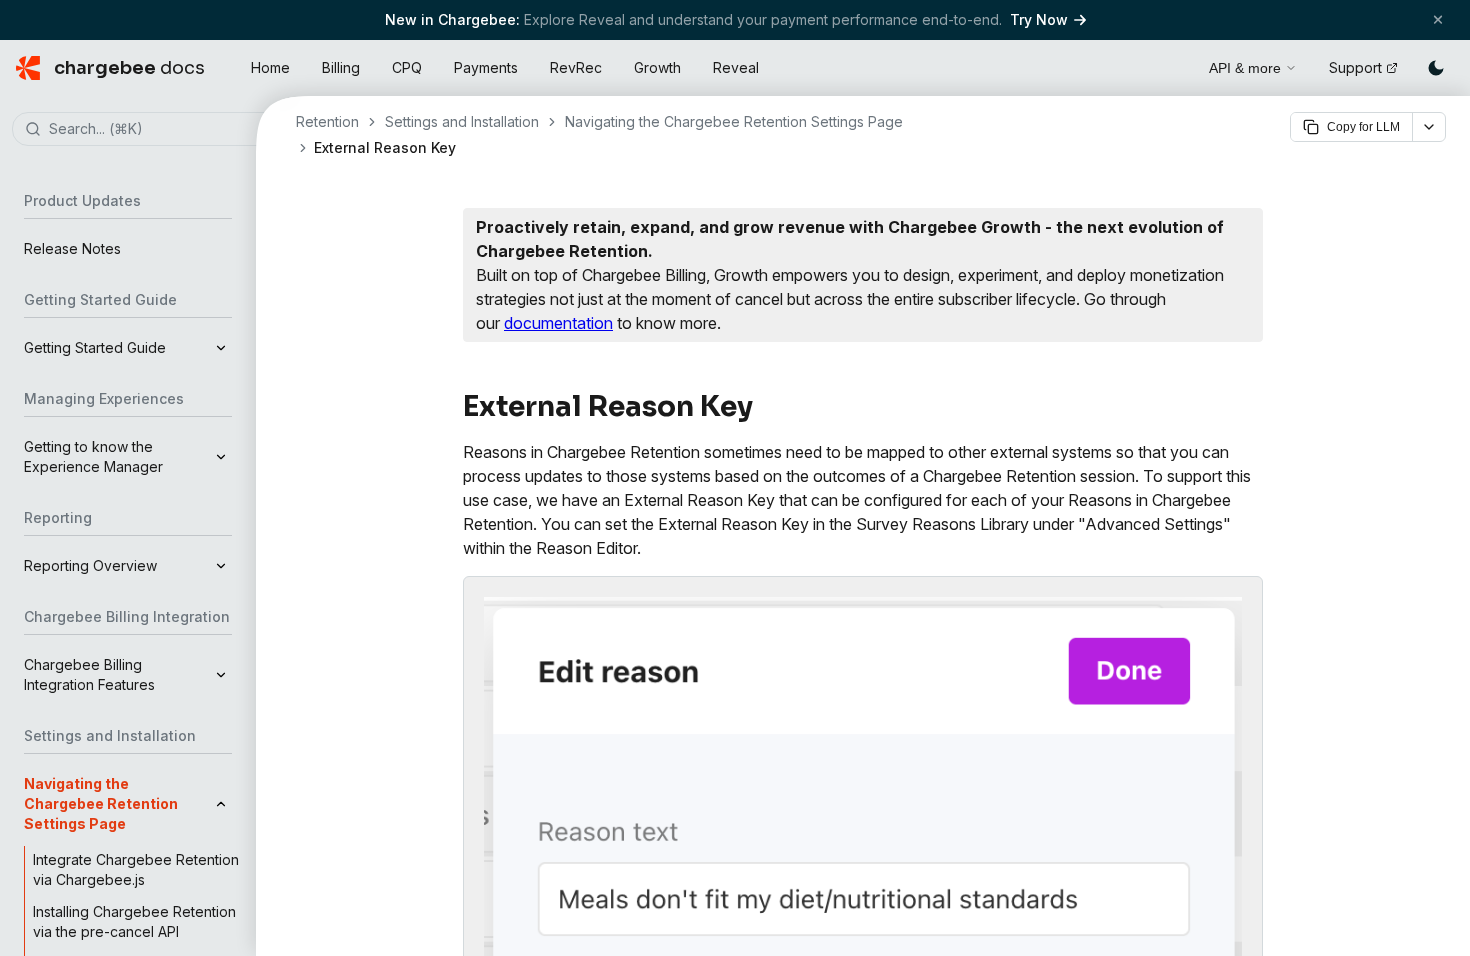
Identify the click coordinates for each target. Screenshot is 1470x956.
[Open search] (1171, 65)
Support (1355, 67)
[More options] (1429, 127)
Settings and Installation (462, 121)
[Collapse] (221, 804)
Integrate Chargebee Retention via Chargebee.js (136, 869)
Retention (327, 121)
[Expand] (221, 348)
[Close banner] (1438, 19)
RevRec (576, 67)
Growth (657, 67)
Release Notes (72, 248)
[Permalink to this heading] (764, 407)
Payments (486, 67)
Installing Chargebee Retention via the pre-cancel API (134, 921)
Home (270, 67)
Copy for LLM (1363, 127)
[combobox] (158, 130)
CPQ (407, 67)
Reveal (736, 67)
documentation (558, 323)
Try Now (1039, 19)
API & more (1245, 68)
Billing (341, 67)
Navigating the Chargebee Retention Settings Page (734, 121)
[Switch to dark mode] (1436, 68)
